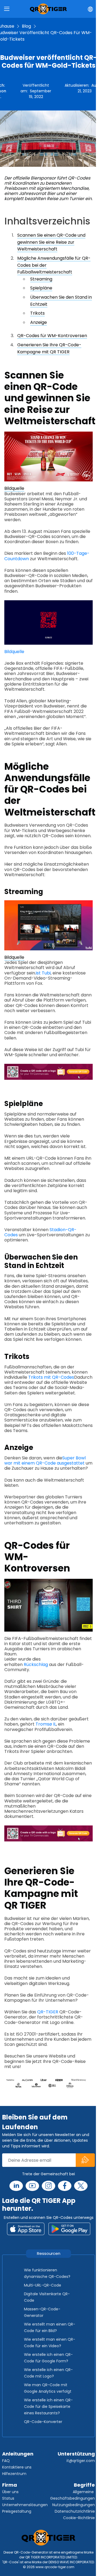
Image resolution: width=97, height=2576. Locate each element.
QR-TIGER (48, 2012)
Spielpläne (41, 288)
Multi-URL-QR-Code (43, 2285)
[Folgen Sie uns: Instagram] (48, 2186)
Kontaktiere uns (17, 2467)
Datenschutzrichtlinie (75, 2511)
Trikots (37, 313)
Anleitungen (18, 2454)
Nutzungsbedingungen (74, 2505)
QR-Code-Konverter (43, 2422)
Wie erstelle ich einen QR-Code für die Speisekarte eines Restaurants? (48, 2407)
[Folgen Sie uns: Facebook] (65, 2186)
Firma (10, 2485)
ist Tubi (43, 973)
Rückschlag (36, 1664)
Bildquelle (14, 488)
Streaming (41, 279)
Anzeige (39, 322)
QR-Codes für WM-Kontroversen (52, 336)
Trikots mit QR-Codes (51, 1377)
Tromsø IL (46, 1724)
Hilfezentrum (14, 2474)
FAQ (6, 2461)
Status (8, 2498)
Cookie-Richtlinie (79, 2518)
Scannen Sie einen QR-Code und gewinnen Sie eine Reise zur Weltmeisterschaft (51, 242)
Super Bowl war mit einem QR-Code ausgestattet (45, 1460)
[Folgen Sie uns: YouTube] (32, 2186)
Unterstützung (76, 2454)
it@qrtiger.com (81, 2461)
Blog (26, 26)
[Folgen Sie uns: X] (81, 2186)
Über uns (10, 2492)
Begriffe (84, 2485)
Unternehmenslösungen (25, 2505)
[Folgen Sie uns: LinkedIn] (16, 2186)
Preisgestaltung (17, 2511)
